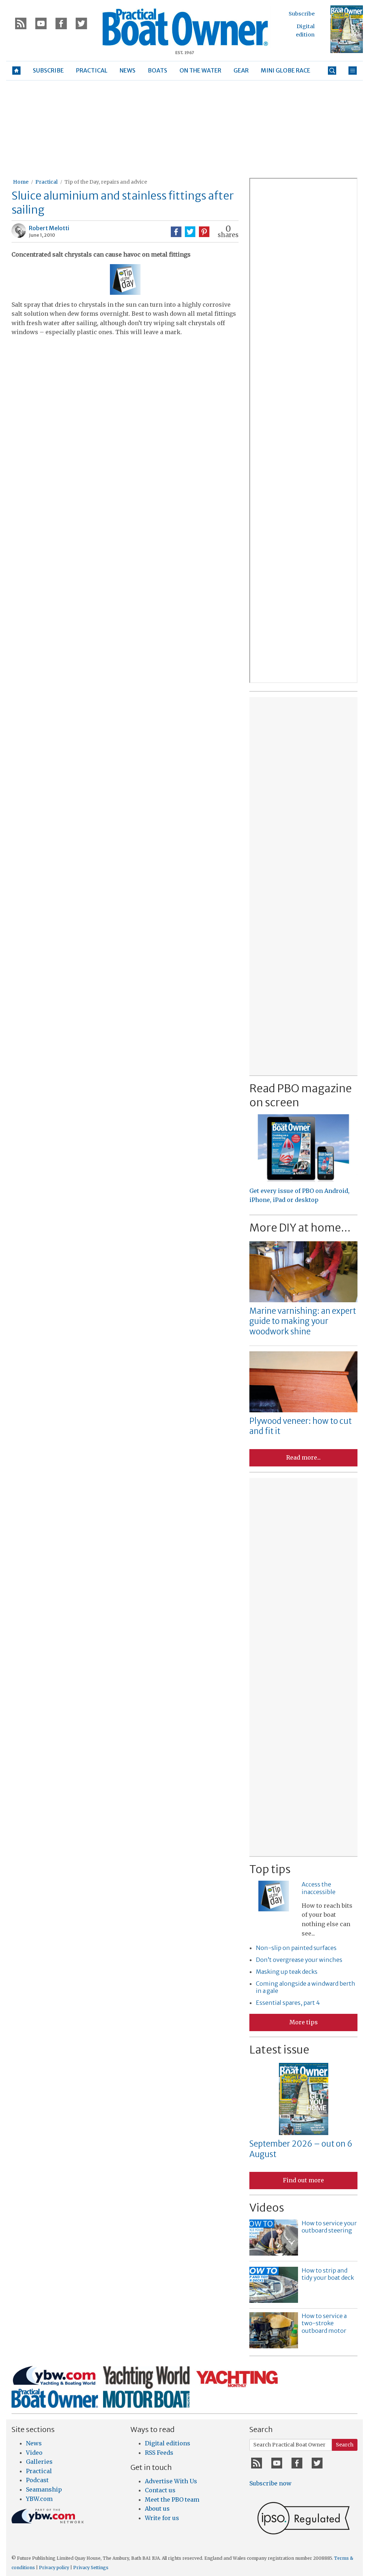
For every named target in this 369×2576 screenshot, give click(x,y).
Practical (46, 182)
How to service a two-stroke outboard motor (324, 2323)
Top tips (270, 1869)
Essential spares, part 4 (288, 2003)
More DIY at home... (300, 1228)
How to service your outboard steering (329, 2227)
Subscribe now (270, 2483)
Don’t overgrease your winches (299, 1960)
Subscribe (302, 14)
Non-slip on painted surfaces (296, 1948)
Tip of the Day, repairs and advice (106, 182)
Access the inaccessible (319, 1888)
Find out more (303, 2180)
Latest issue (279, 2050)
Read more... (303, 1457)
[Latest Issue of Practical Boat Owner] (347, 29)
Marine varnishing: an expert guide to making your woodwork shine (303, 1321)
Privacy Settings (91, 2568)
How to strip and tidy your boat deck (328, 2274)
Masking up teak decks (287, 1972)
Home (21, 182)
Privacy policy (54, 2568)
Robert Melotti (49, 228)
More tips (304, 2022)
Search (345, 2445)
